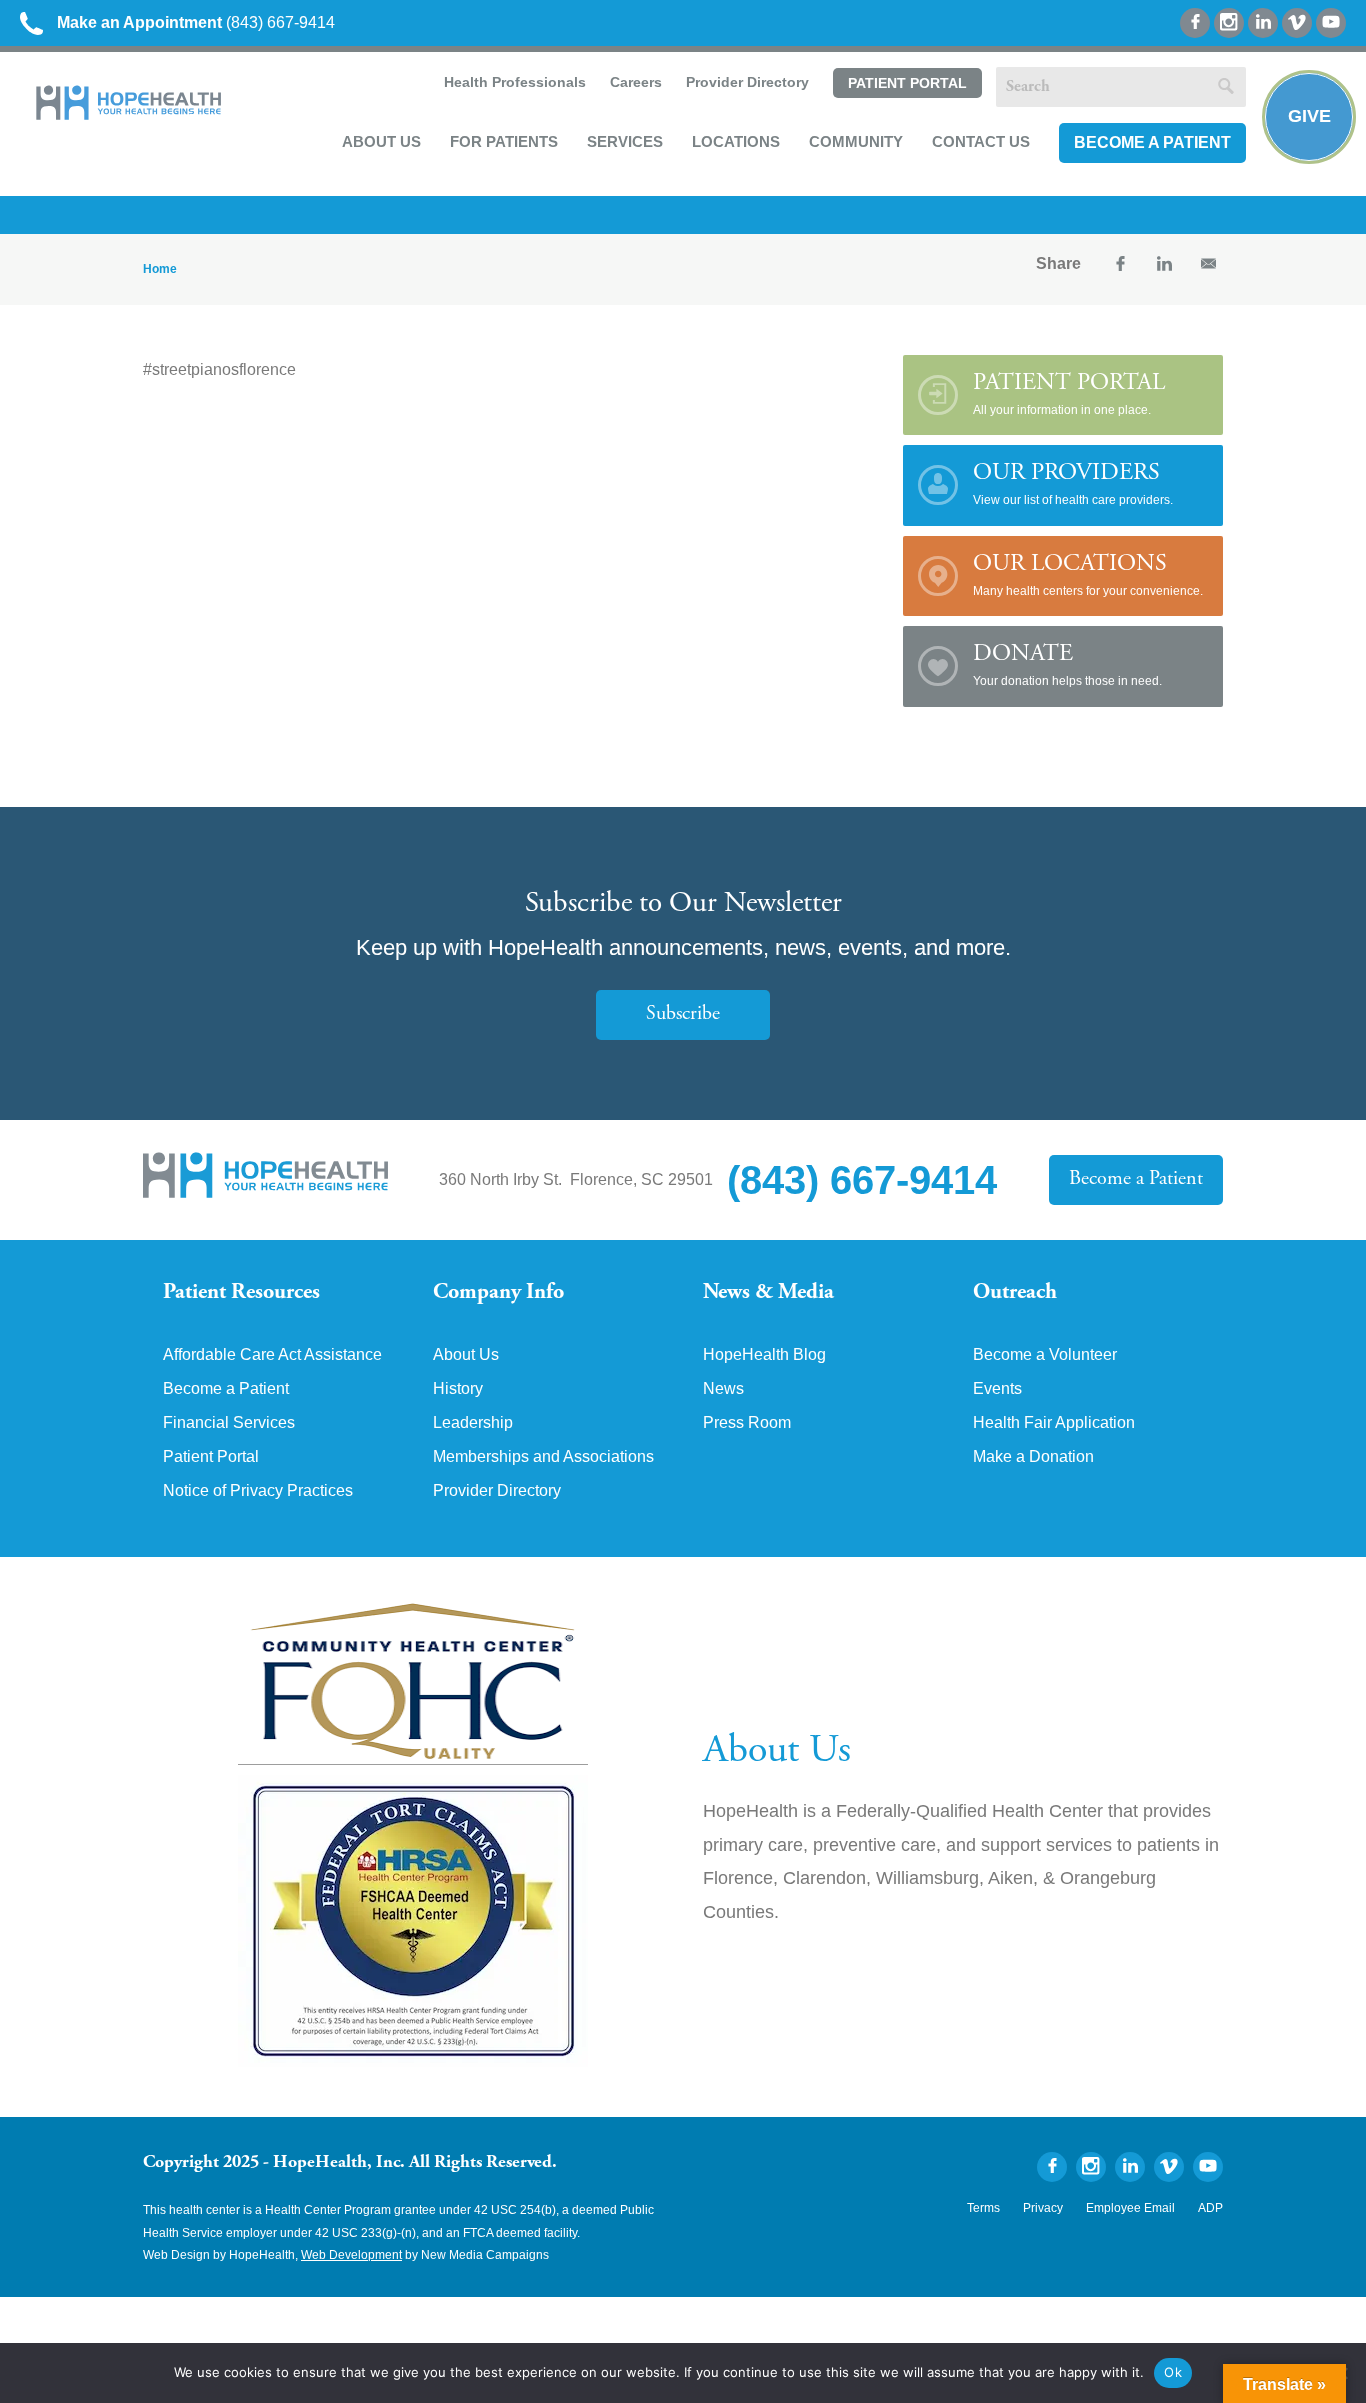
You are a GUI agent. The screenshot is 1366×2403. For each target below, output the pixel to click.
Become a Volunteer (1045, 1355)
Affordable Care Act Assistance (272, 1355)
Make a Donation (1033, 1457)
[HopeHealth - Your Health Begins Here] (130, 115)
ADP (1210, 2208)
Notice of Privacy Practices (258, 1491)
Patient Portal (907, 83)
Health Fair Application (1054, 1423)
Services (625, 141)
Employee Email (1130, 2208)
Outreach (1015, 1293)
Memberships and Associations (543, 1457)
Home (160, 269)
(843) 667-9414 (196, 22)
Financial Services (229, 1423)
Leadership (473, 1423)
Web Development (351, 2255)
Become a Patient (1152, 142)
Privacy (1043, 2208)
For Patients (504, 141)
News (723, 1389)
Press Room (747, 1423)
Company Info (498, 1293)
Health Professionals (515, 82)
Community (856, 141)
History (458, 1389)
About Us (381, 141)
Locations (736, 141)
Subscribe (683, 1014)
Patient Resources (241, 1293)
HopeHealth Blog (764, 1355)
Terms (983, 2208)
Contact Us (981, 141)
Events (997, 1389)
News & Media (768, 1293)
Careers (636, 82)
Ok (1173, 2372)
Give (1309, 116)
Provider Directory (747, 82)
